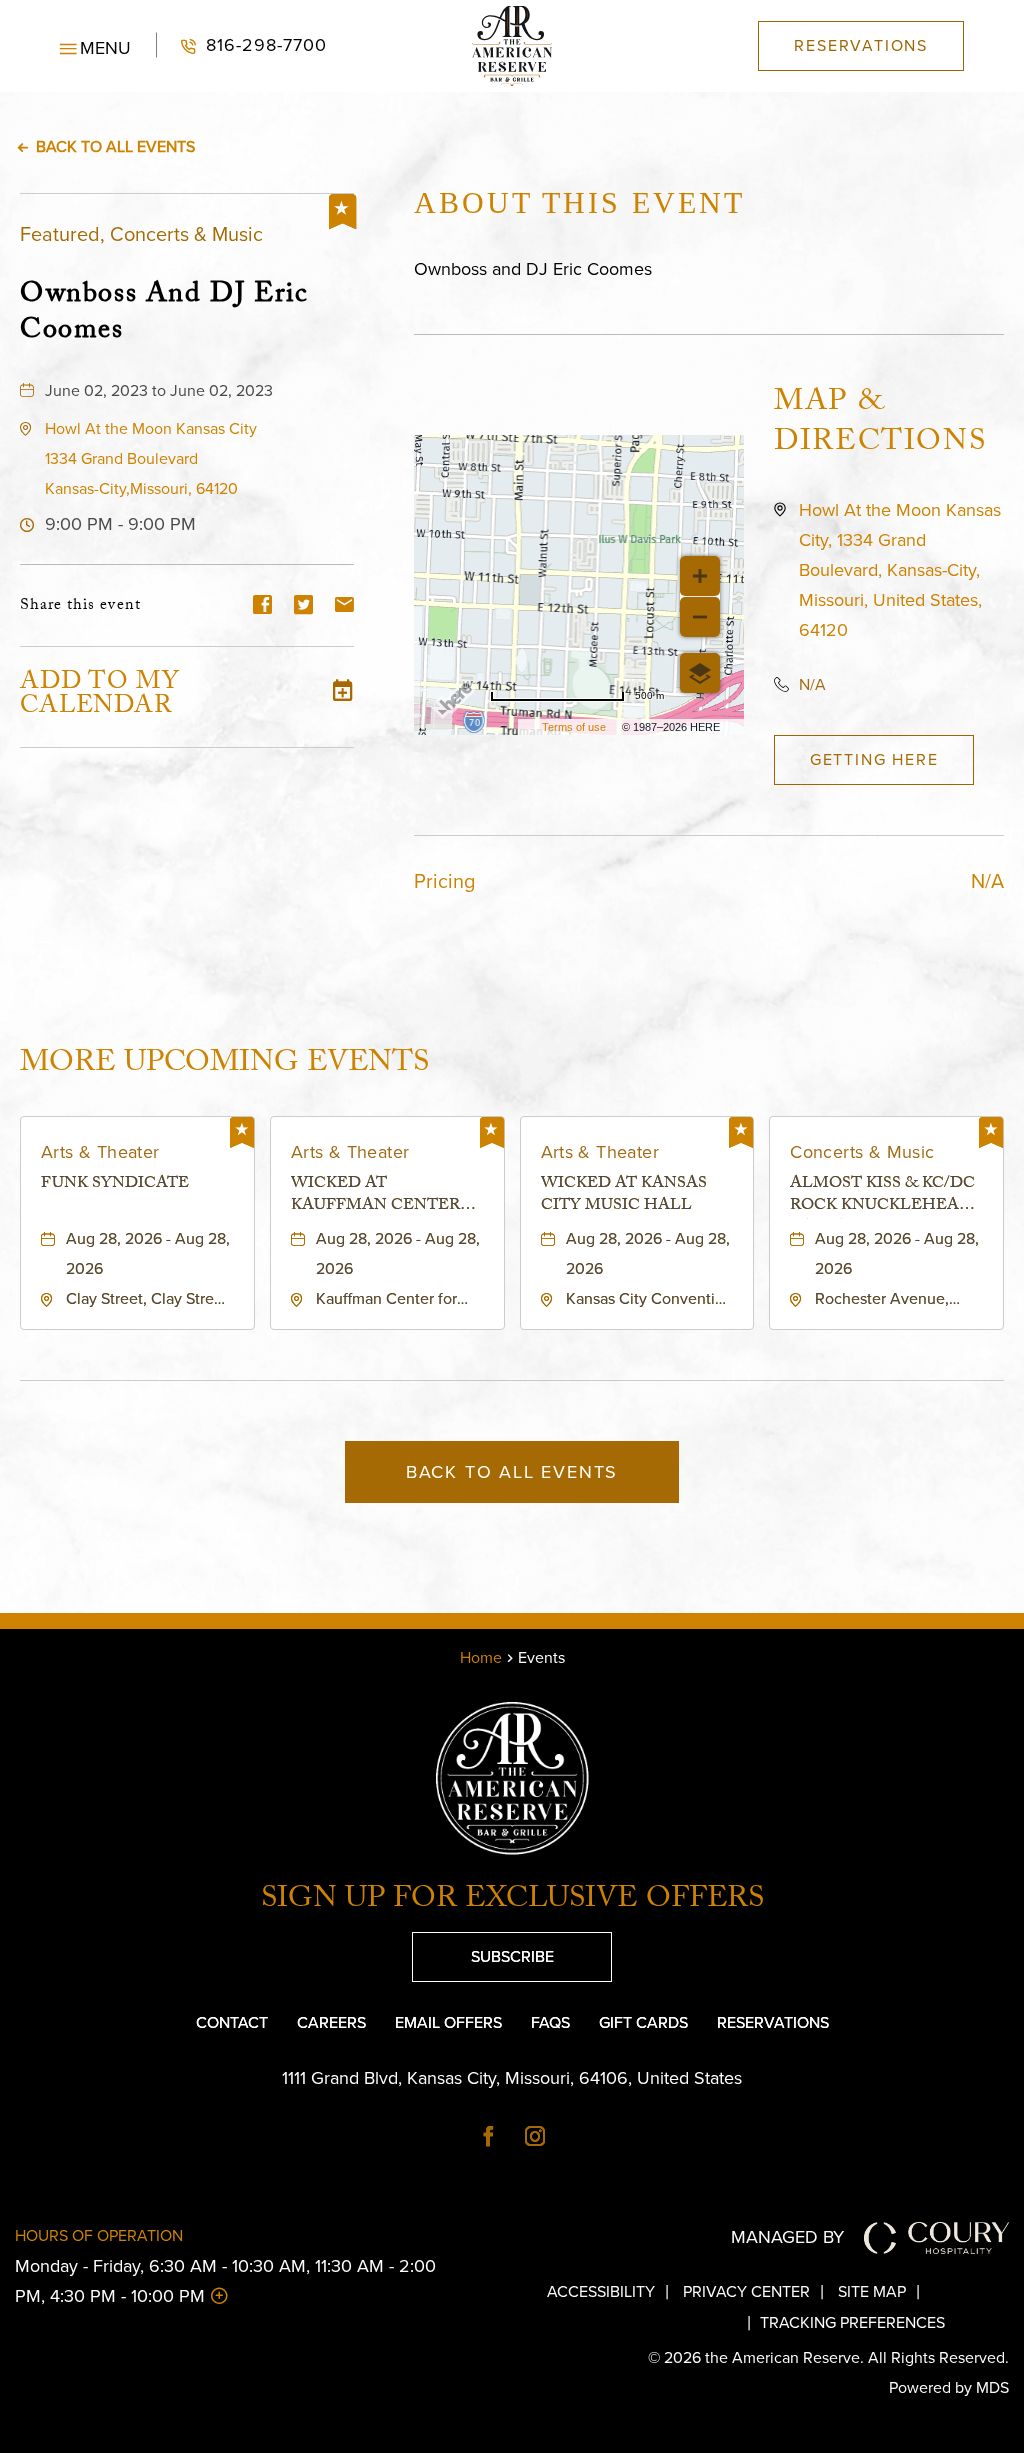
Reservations (773, 2022)
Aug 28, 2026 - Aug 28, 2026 (148, 1253)
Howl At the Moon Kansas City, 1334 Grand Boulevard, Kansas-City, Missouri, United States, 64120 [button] (900, 570)
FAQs (550, 2022)
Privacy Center (746, 2291)
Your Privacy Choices (644, 2322)
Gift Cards (643, 2022)
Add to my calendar (100, 697)
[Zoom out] (700, 617)
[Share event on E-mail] (344, 606)
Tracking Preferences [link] (852, 2322)
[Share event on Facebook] (262, 606)
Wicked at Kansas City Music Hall (624, 1196)
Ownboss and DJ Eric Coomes (164, 312)
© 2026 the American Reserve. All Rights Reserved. (828, 2357)
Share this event (80, 606)
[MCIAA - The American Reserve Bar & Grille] (512, 46)
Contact (232, 2022)
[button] (95, 46)
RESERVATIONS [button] (861, 45)
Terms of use (574, 727)
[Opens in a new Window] (489, 2138)
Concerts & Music (862, 1152)
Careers (331, 2022)
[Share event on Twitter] (303, 606)
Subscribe (483, 1950)
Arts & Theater (100, 1152)
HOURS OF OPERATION (99, 2235)
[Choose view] (700, 673)
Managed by (787, 2237)
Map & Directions (880, 425)
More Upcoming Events (224, 1063)
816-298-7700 (241, 45)
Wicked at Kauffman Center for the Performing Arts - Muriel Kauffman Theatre (386, 1196)
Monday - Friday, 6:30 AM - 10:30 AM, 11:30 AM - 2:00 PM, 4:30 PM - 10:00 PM (225, 2281)
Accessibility (601, 2291)
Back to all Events (115, 146)
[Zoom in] (700, 576)
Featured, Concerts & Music (141, 234)
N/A (812, 684)
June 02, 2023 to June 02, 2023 (159, 390)
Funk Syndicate (115, 1186)
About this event (579, 202)
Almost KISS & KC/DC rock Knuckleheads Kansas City (885, 1196)
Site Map (872, 2291)
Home (481, 1657)
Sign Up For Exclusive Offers (512, 1902)
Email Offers (448, 2022)
